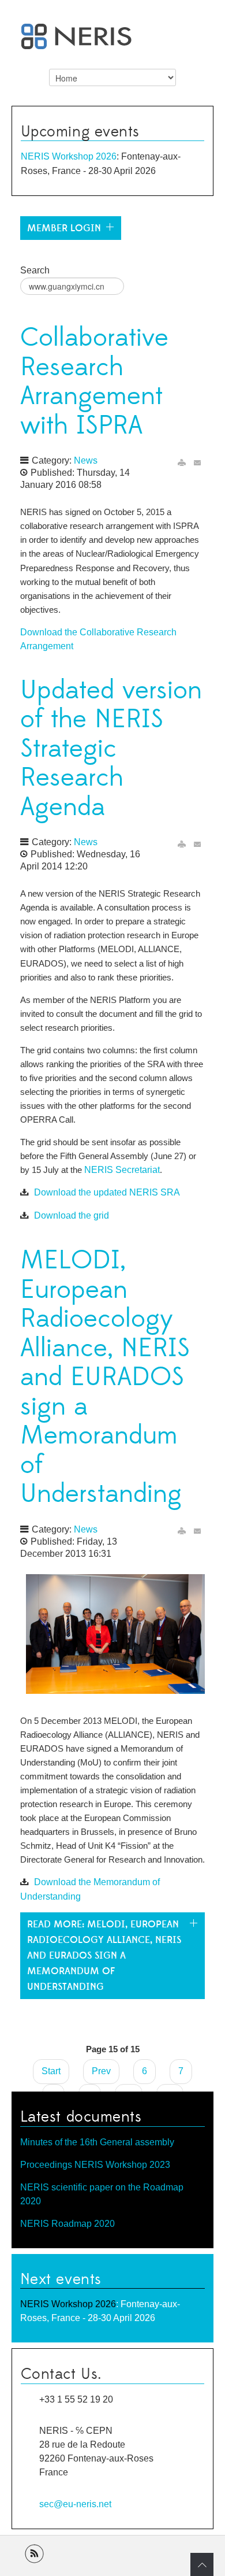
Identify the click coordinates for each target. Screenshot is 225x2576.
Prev (101, 2071)
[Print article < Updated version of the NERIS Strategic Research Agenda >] (182, 844)
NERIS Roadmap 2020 (67, 2224)
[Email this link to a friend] (198, 462)
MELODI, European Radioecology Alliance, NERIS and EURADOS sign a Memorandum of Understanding (105, 1377)
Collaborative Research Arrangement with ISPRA (94, 382)
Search (35, 270)
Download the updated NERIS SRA (107, 1192)
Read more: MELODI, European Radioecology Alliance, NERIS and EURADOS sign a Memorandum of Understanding (104, 1956)
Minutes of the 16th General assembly (97, 2142)
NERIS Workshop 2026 (69, 156)
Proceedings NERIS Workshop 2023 (95, 2165)
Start (51, 2071)
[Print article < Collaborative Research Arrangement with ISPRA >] (182, 462)
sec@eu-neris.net (75, 2504)
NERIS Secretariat (122, 1170)
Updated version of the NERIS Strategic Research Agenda (111, 749)
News (86, 460)
